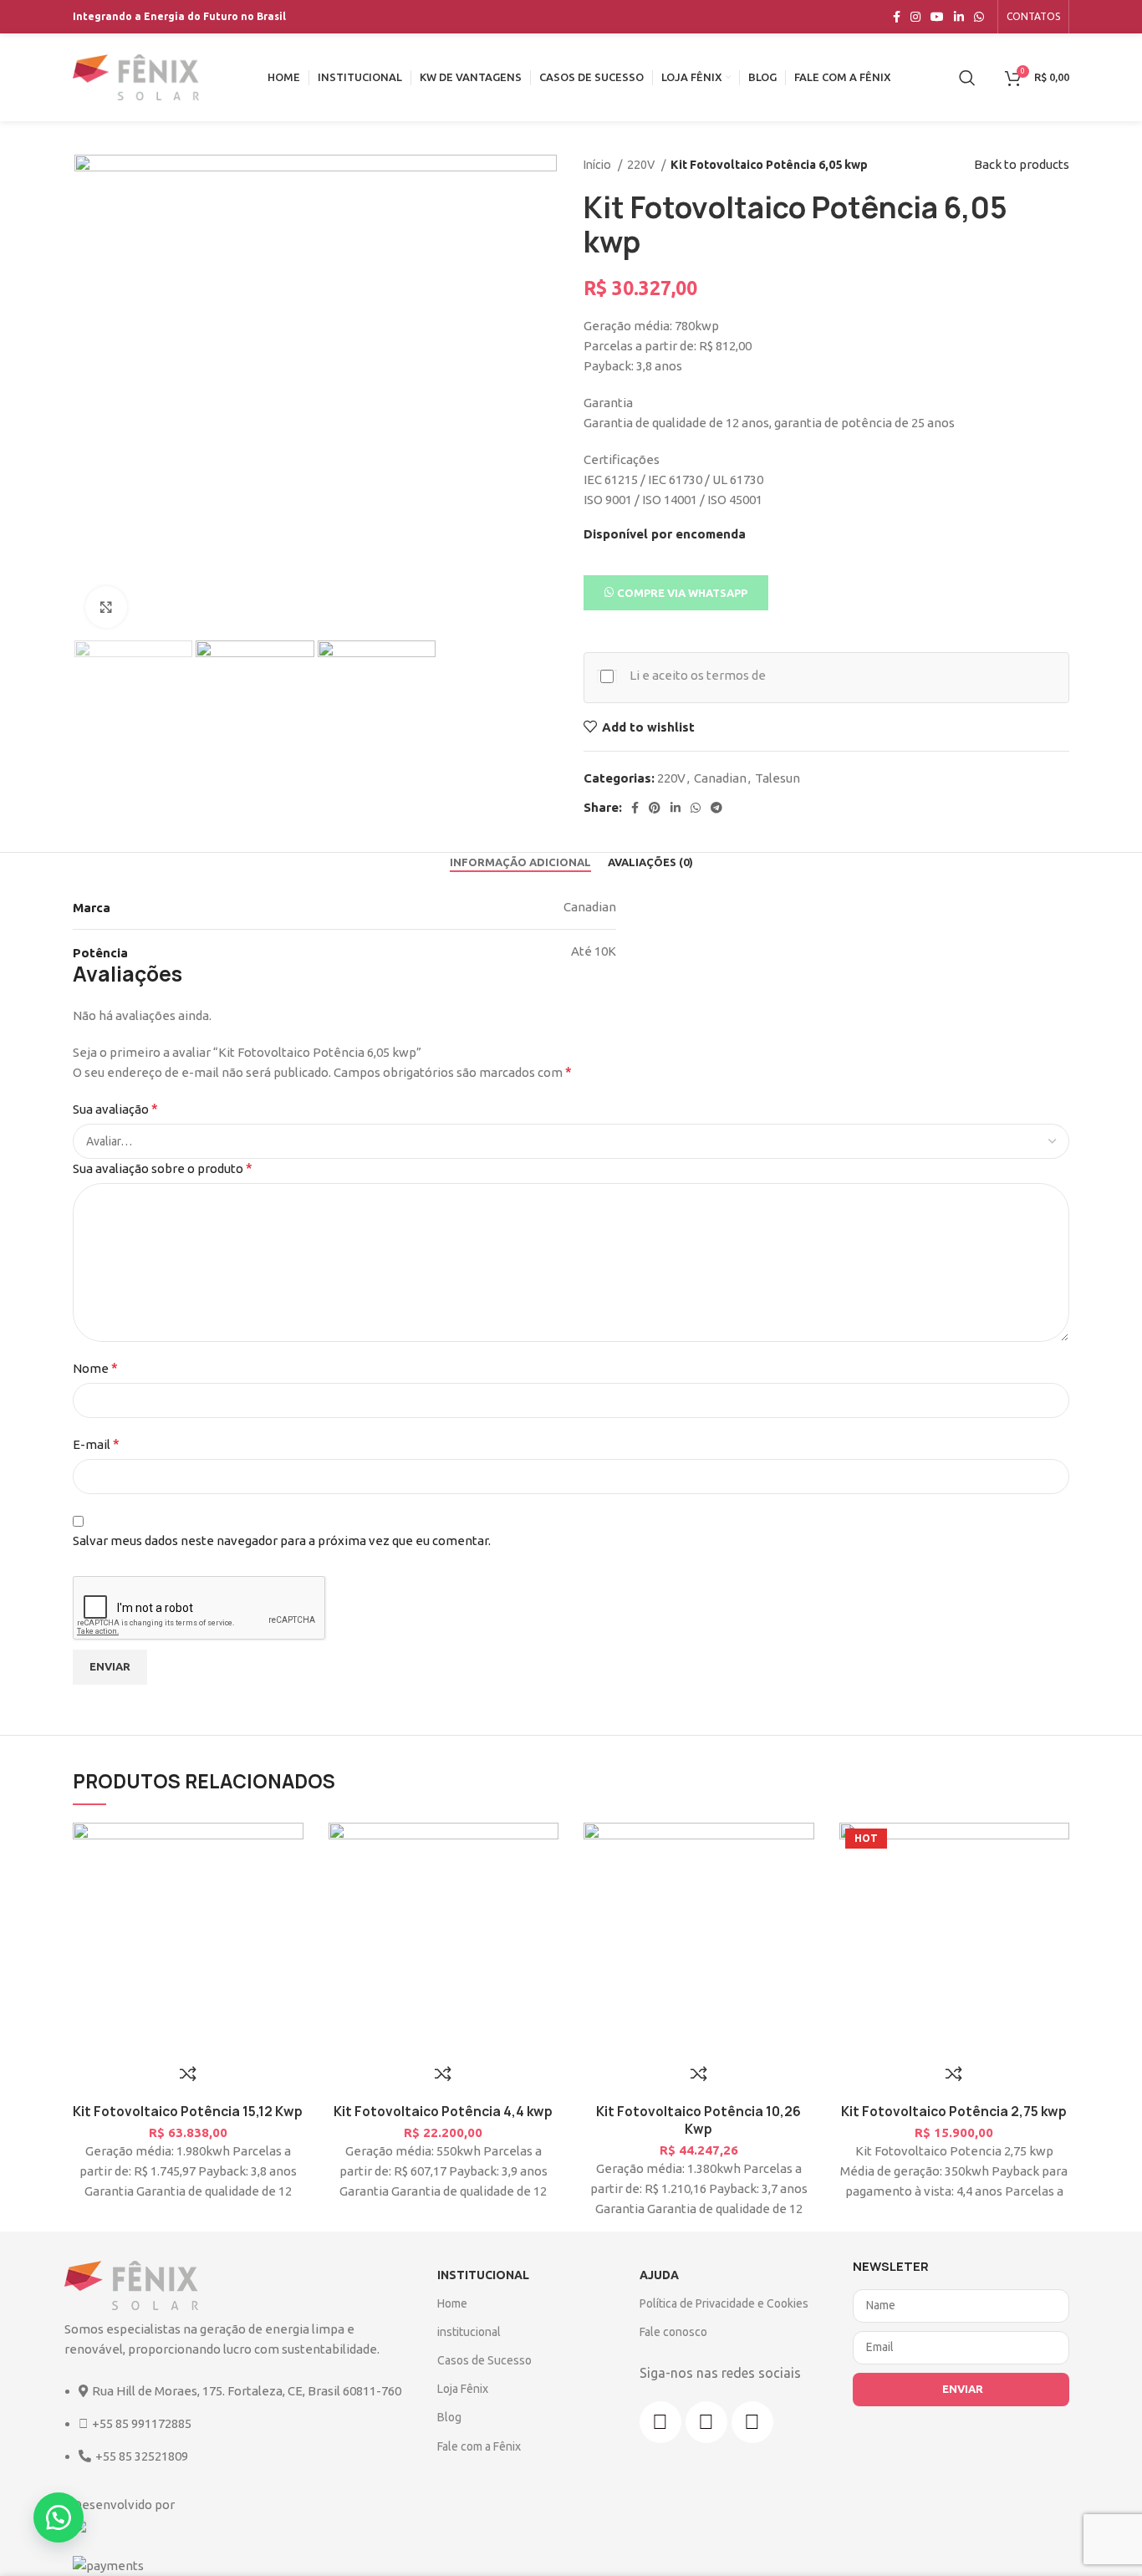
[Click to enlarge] (106, 607)
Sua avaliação (115, 1109)
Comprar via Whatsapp (1069, 1885)
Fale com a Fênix (479, 2446)
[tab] (520, 863)
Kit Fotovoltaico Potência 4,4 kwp (443, 2112)
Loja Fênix (463, 2389)
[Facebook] (660, 2422)
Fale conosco (673, 2332)
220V (642, 165)
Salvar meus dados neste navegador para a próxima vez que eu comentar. (282, 1540)
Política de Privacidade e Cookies (724, 2303)
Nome (95, 1368)
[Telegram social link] (716, 808)
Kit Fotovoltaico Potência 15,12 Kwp (188, 2112)
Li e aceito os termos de (698, 675)
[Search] (967, 78)
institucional (469, 2332)
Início (599, 165)
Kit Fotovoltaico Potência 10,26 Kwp (698, 2120)
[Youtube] (752, 2422)
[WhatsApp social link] (979, 17)
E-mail (96, 1444)
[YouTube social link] (937, 17)
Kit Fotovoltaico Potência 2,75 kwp (954, 2112)
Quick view (1048, 1923)
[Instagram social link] (915, 17)
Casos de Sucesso (484, 2360)
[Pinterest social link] (655, 808)
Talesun (777, 778)
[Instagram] (706, 2422)
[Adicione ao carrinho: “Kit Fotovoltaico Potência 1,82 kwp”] (1027, 1885)
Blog (449, 2417)
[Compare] (188, 2074)
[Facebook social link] (897, 17)
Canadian (720, 778)
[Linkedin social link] (959, 17)
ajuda (659, 2275)
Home (452, 2303)
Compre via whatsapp (682, 593)
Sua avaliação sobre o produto (163, 1168)
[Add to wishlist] (1048, 1847)
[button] (676, 592)
